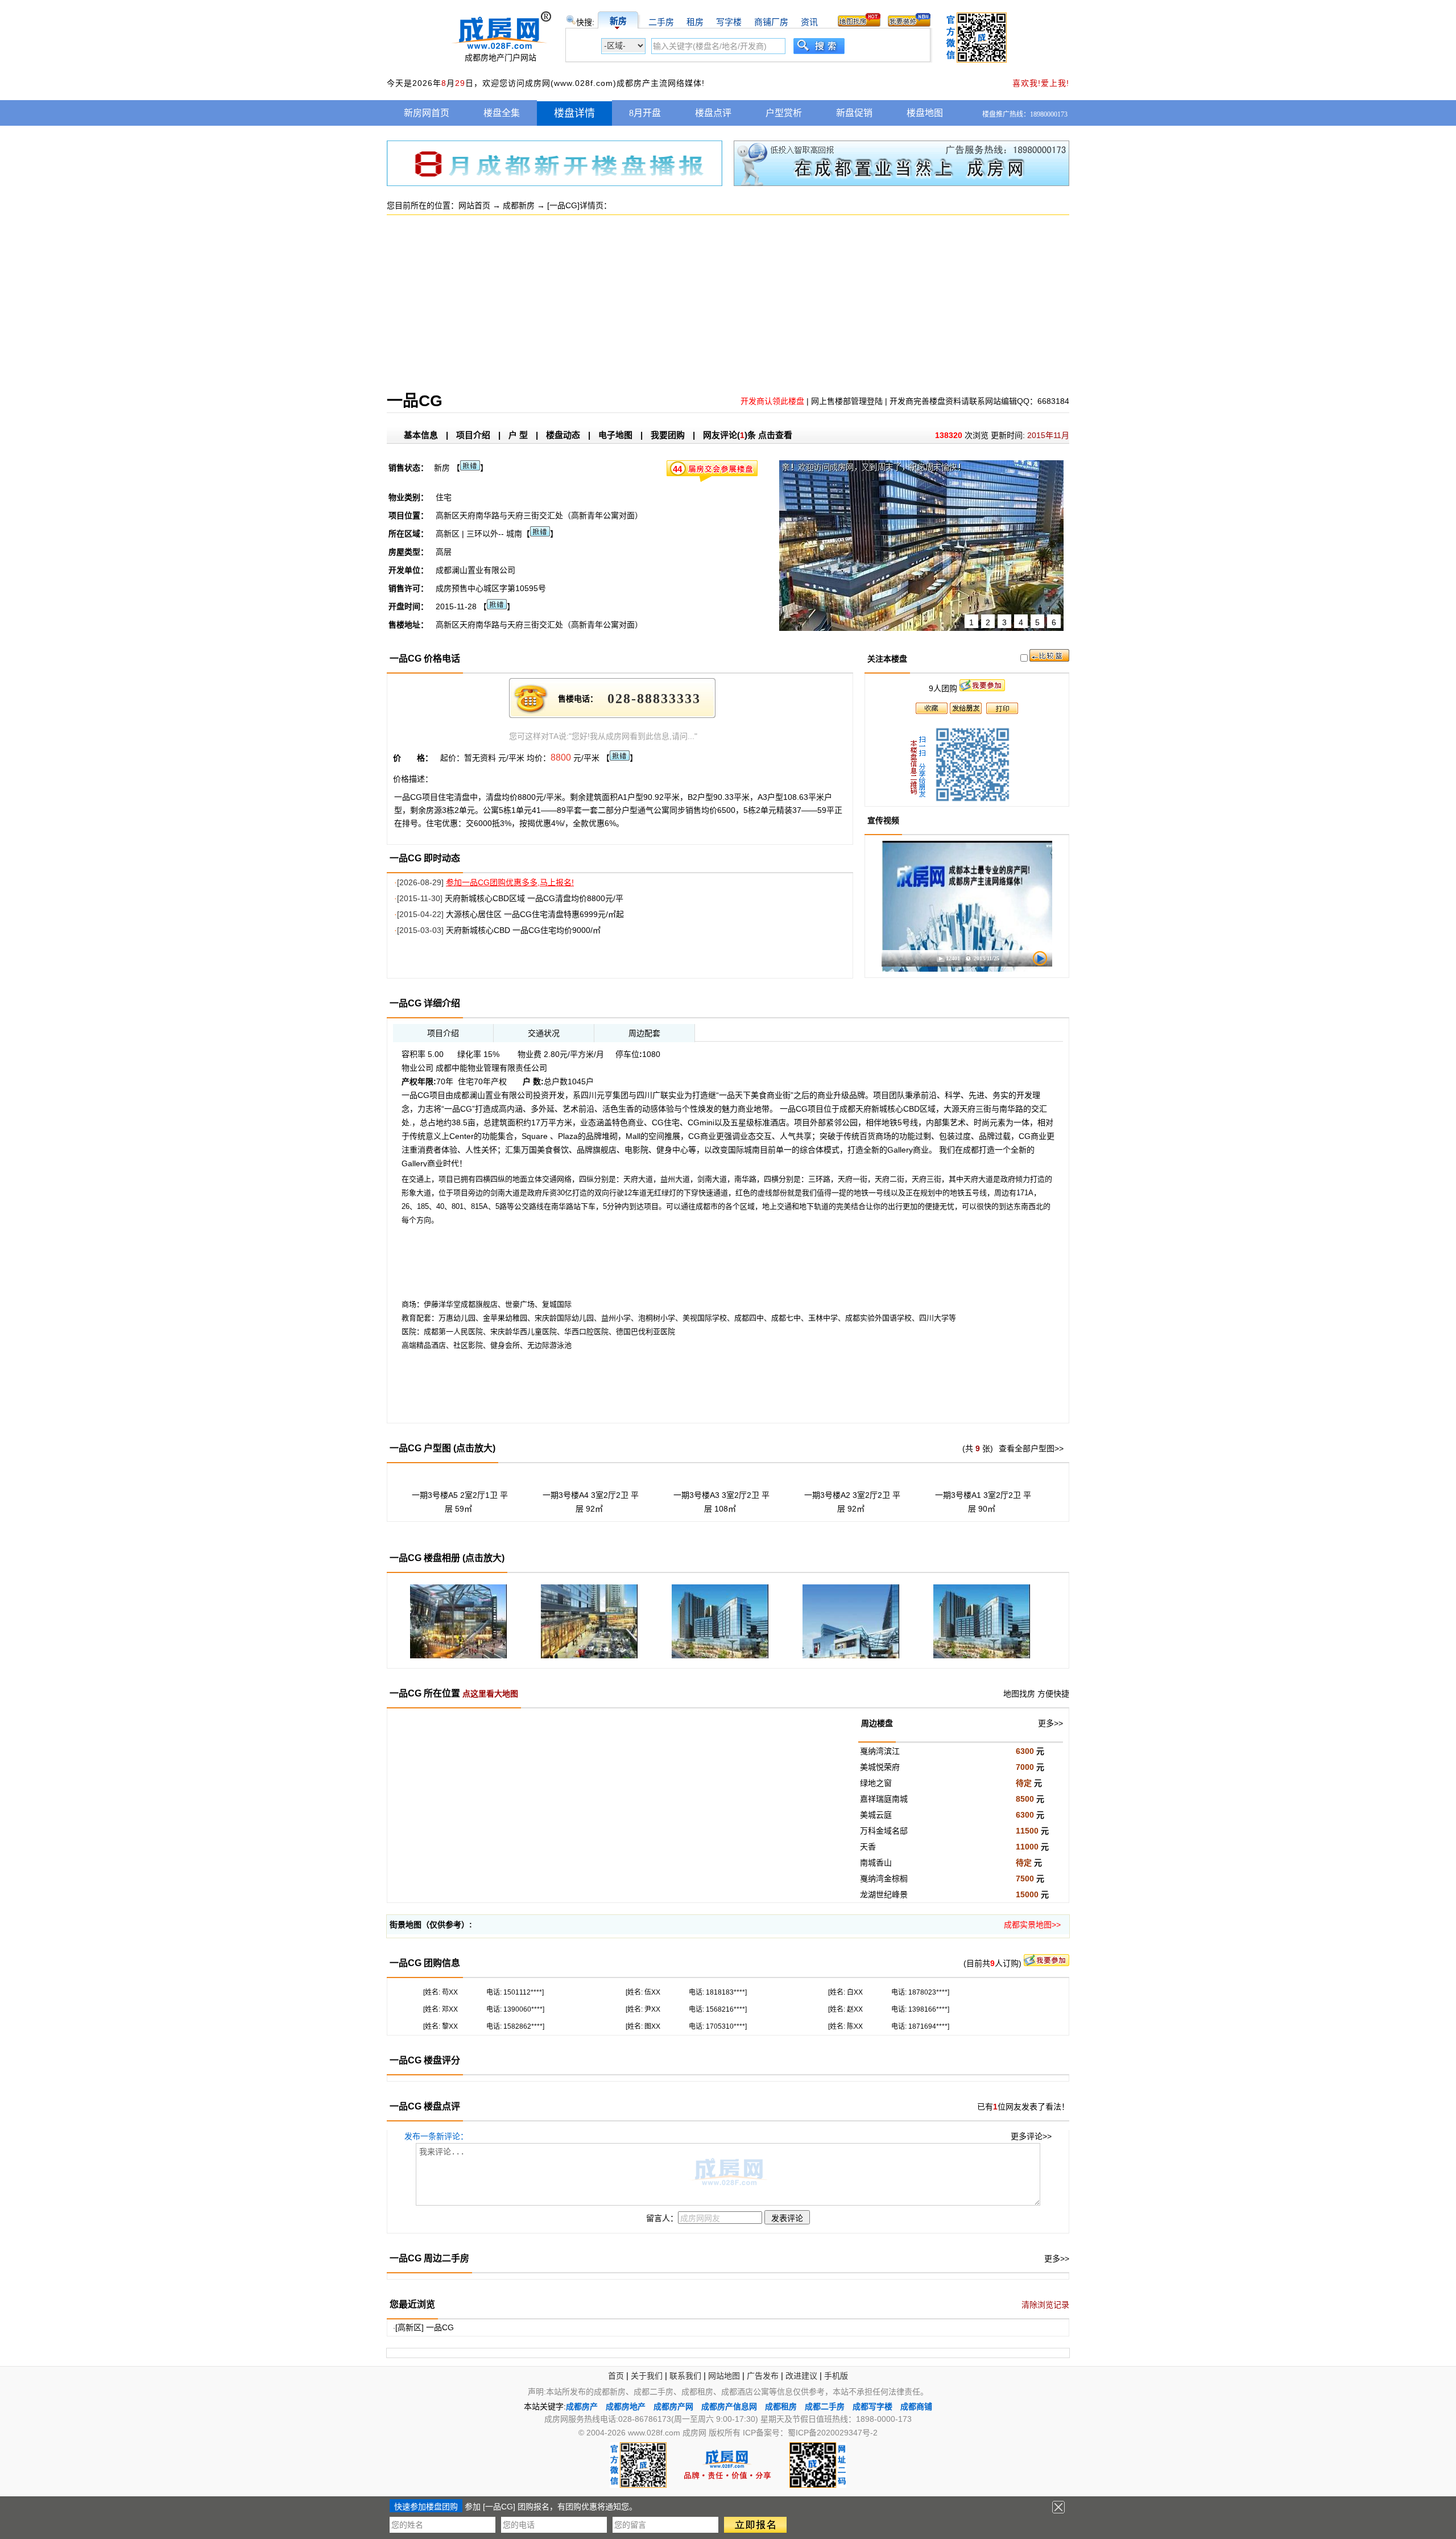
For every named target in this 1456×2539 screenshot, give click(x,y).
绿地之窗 (876, 1783)
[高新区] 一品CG (425, 2327)
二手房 (661, 22)
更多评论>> (1031, 2136)
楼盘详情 (574, 113)
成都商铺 (916, 2406)
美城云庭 (876, 1815)
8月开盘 (645, 113)
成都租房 (781, 2406)
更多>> (1050, 1723)
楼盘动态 (563, 435)
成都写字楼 (872, 2406)
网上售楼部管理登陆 (847, 401)
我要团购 (668, 435)
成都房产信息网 (729, 2406)
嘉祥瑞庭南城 (884, 1799)
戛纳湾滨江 (880, 1751)
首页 (616, 2376)
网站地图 (724, 2376)
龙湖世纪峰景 (884, 1894)
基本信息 (421, 435)
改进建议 (801, 2376)
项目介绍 (473, 435)
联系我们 (685, 2376)
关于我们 (647, 2376)
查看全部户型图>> (1031, 1448)
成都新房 (519, 205)
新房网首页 (427, 113)
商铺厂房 (771, 22)
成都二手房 (825, 2406)
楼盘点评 (713, 113)
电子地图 (615, 435)
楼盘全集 (502, 113)
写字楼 (729, 22)
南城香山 (876, 1863)
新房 (618, 21)
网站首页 (474, 205)
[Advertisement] (728, 311)
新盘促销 (854, 113)
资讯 (809, 22)
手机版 (836, 2376)
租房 (695, 22)
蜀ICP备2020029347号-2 (833, 2433)
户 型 (518, 435)
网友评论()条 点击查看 (748, 435)
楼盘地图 (925, 113)
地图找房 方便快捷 (1036, 1694)
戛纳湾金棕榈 (884, 1879)
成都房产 (582, 2406)
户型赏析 (784, 113)
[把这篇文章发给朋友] (966, 711)
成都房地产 (626, 2406)
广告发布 (763, 2376)
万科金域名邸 (884, 1831)
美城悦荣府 (880, 1767)
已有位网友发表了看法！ (1023, 2107)
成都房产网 (673, 2406)
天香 (868, 1847)
